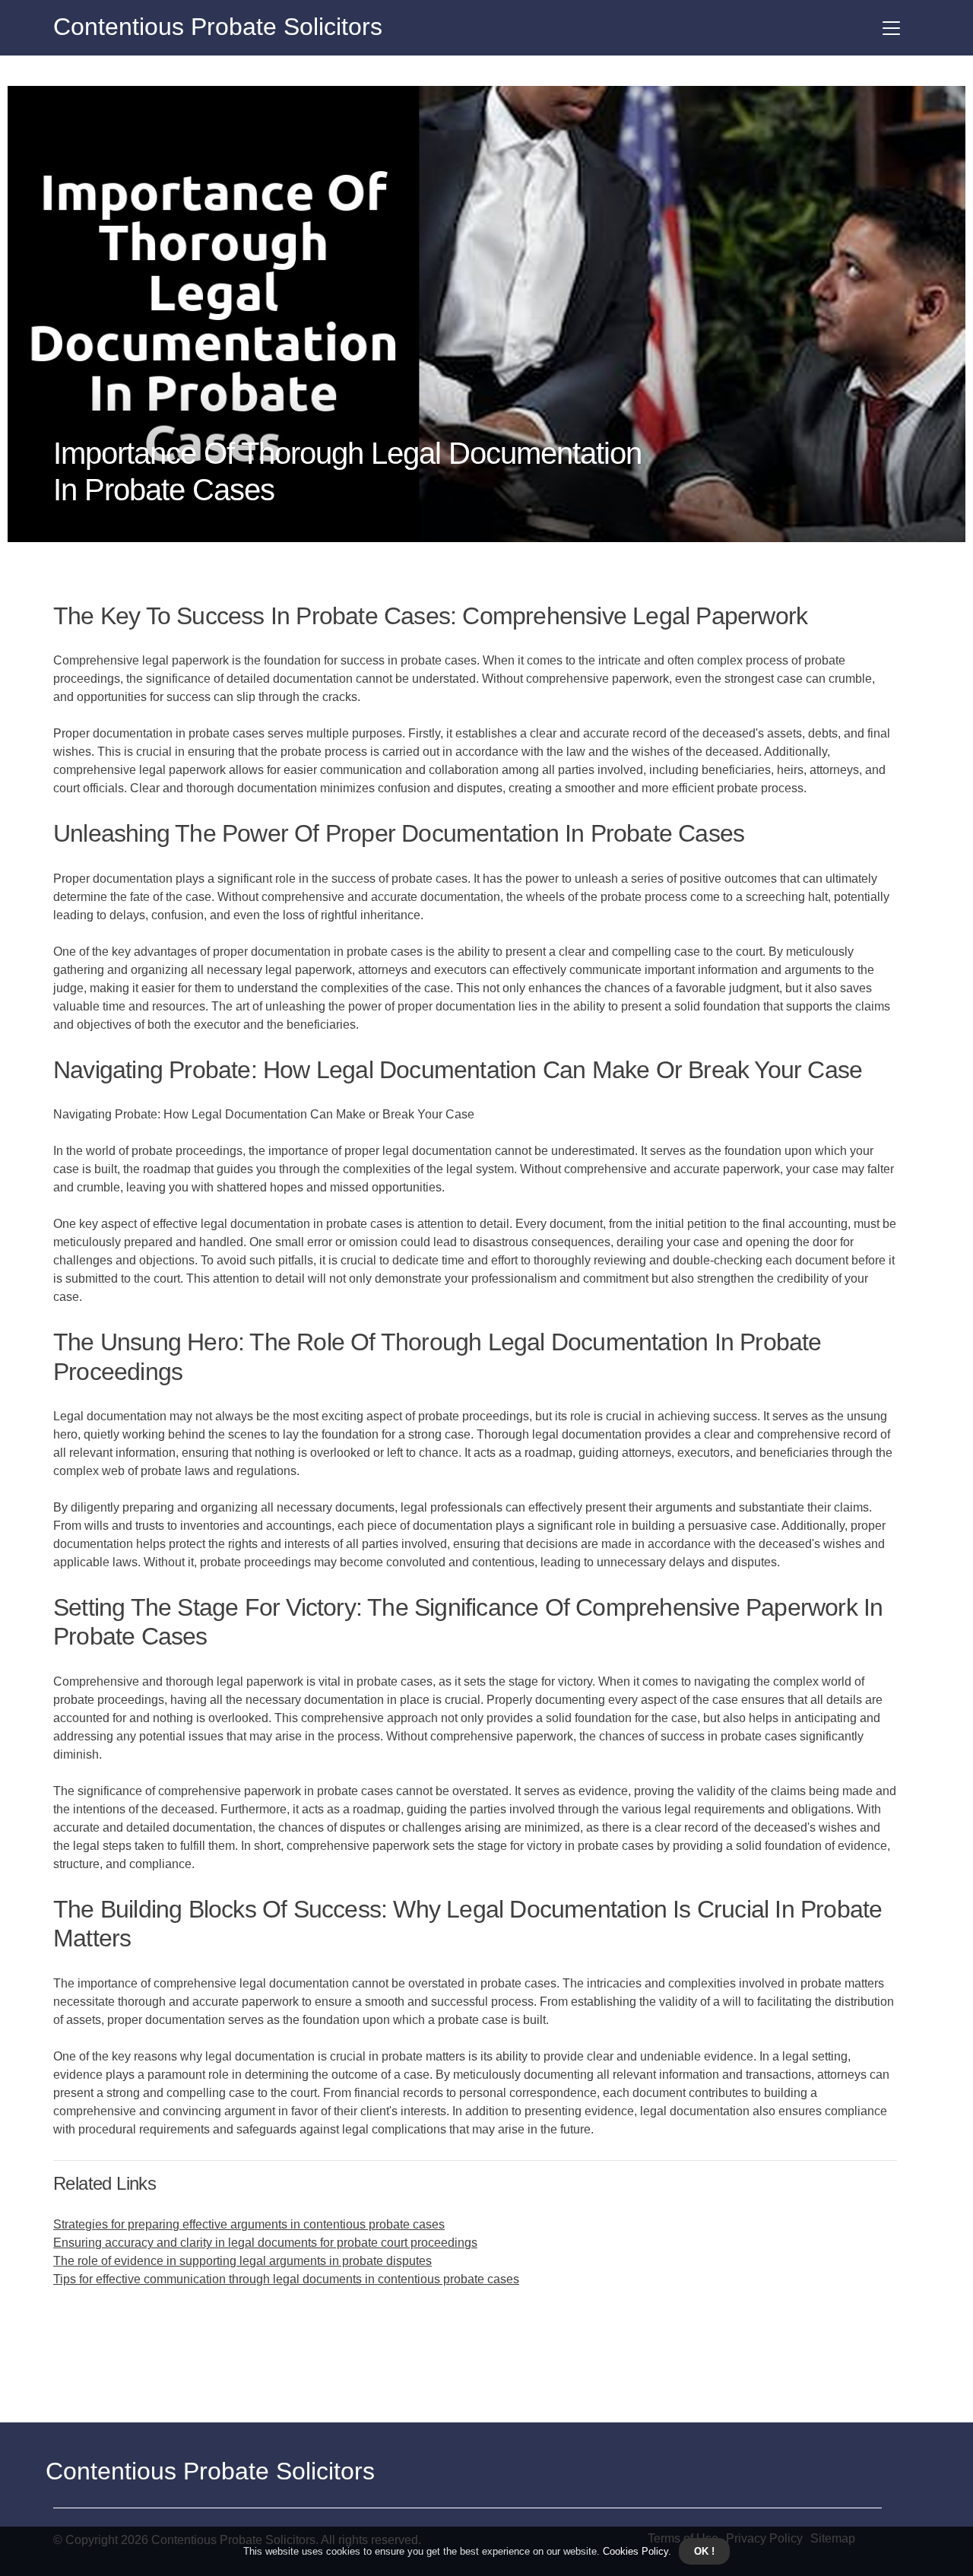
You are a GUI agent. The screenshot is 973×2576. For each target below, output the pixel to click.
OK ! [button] (704, 2551)
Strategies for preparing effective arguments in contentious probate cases (249, 2224)
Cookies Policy (634, 2551)
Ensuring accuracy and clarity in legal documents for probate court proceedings (265, 2243)
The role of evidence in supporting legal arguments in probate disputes (242, 2261)
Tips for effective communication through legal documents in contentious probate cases (286, 2279)
